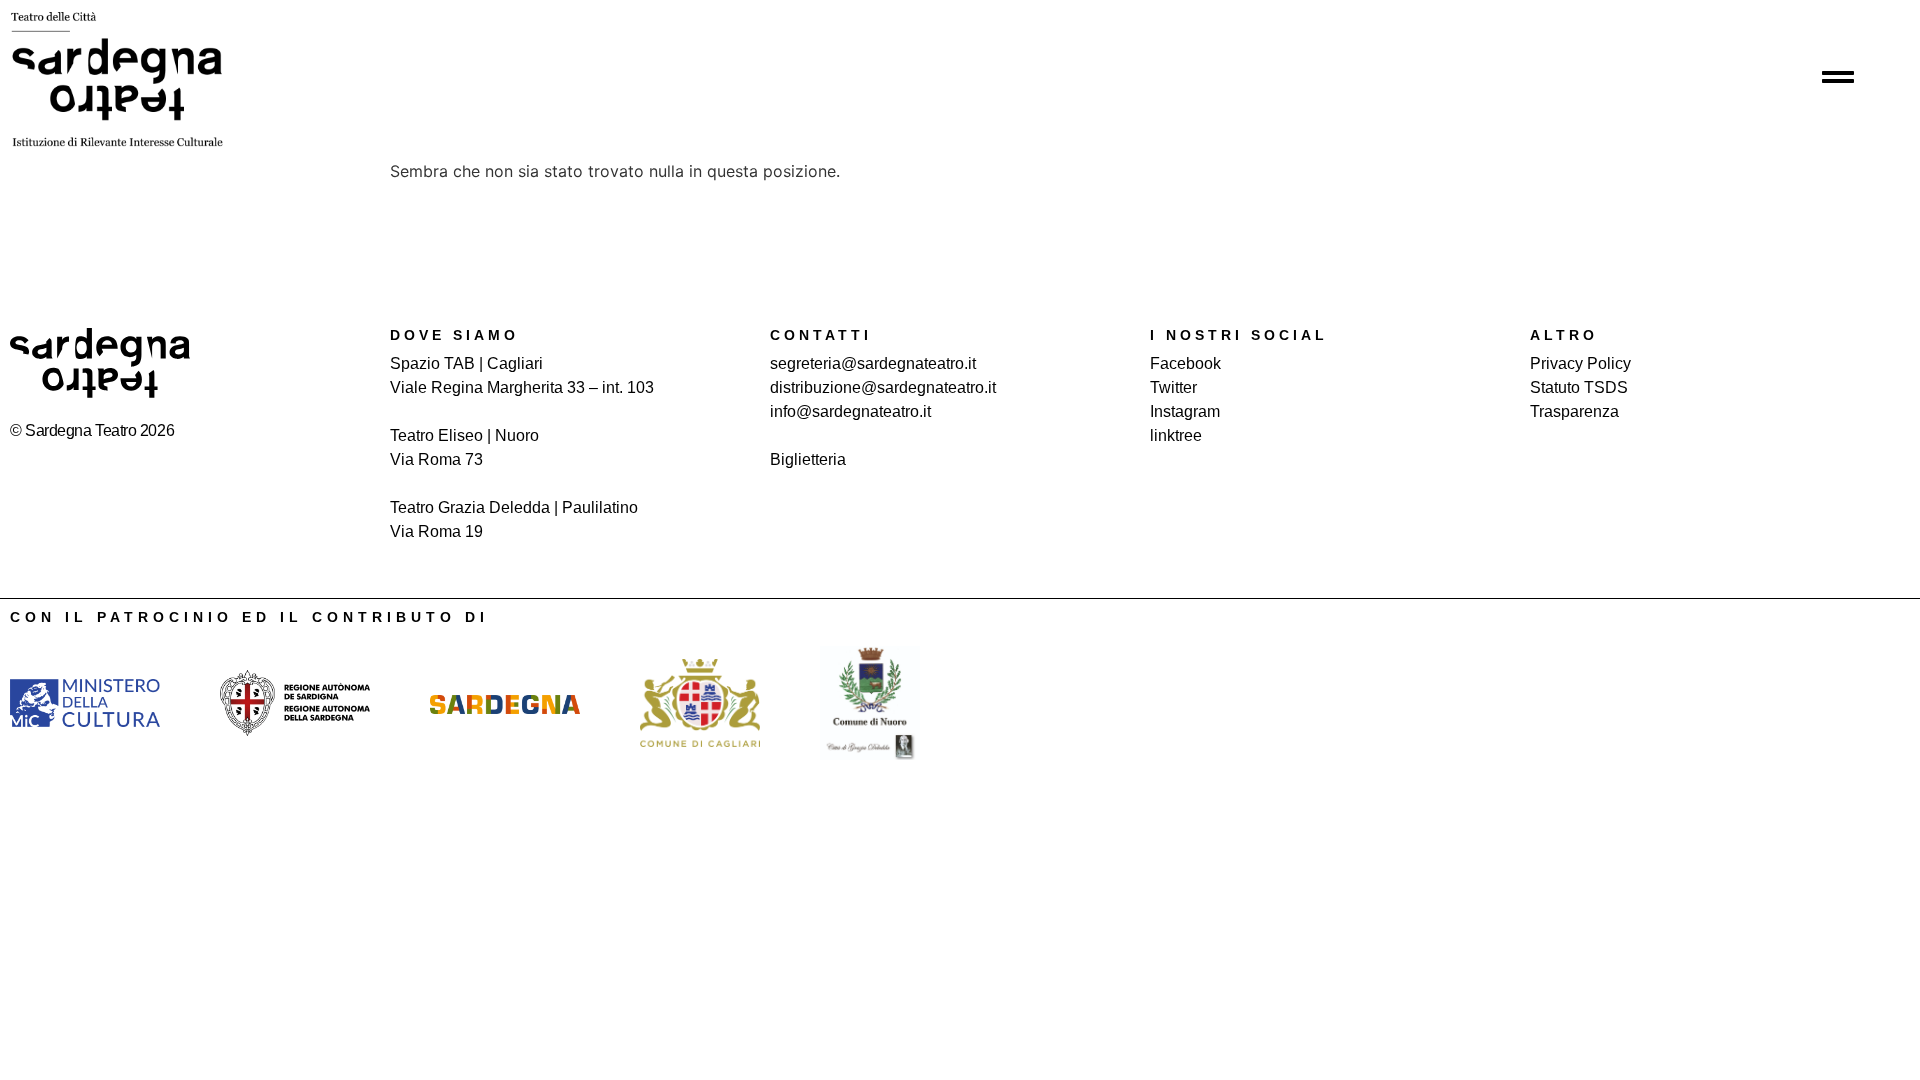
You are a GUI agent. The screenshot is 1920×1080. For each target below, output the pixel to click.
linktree (1176, 435)
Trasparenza (1574, 411)
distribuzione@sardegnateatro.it (883, 387)
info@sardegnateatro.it (850, 411)
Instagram (1185, 411)
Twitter (1173, 387)
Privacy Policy (1580, 363)
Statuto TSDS (1579, 387)
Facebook (1185, 363)
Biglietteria (808, 459)
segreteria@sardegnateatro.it (873, 363)
